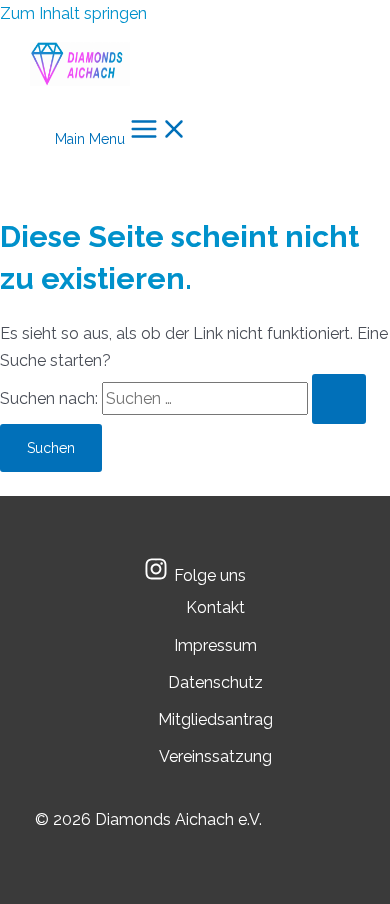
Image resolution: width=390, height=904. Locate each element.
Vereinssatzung (215, 756)
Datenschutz (215, 682)
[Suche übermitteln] (339, 399)
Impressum (215, 645)
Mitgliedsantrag (215, 719)
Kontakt (215, 607)
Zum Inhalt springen (73, 13)
